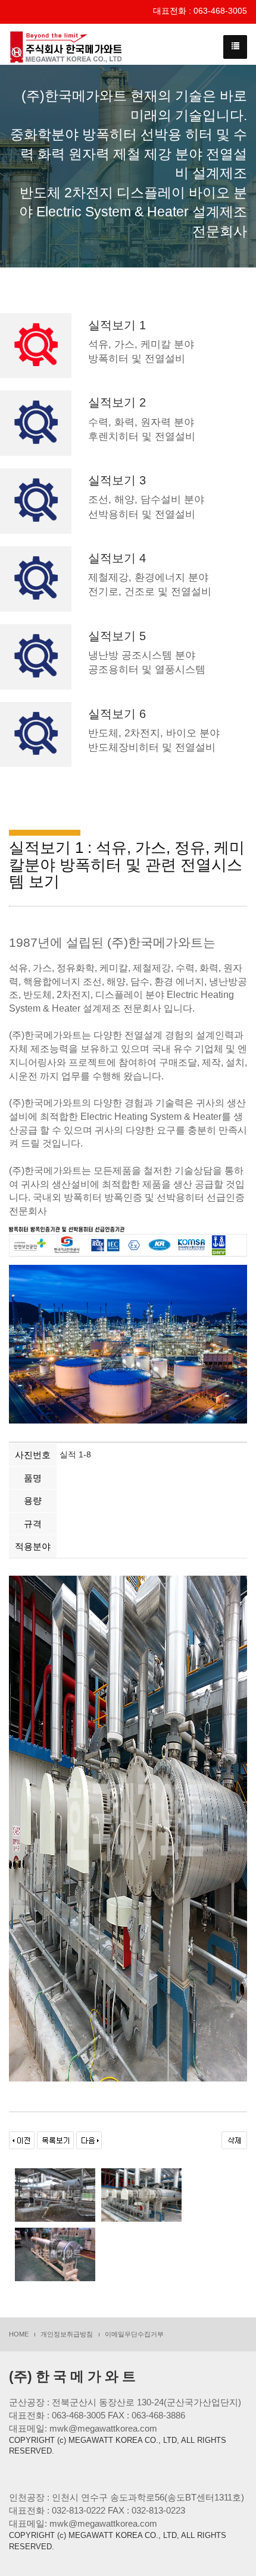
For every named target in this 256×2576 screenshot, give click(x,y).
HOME (19, 2334)
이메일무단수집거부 (134, 2334)
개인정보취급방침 (67, 2334)
